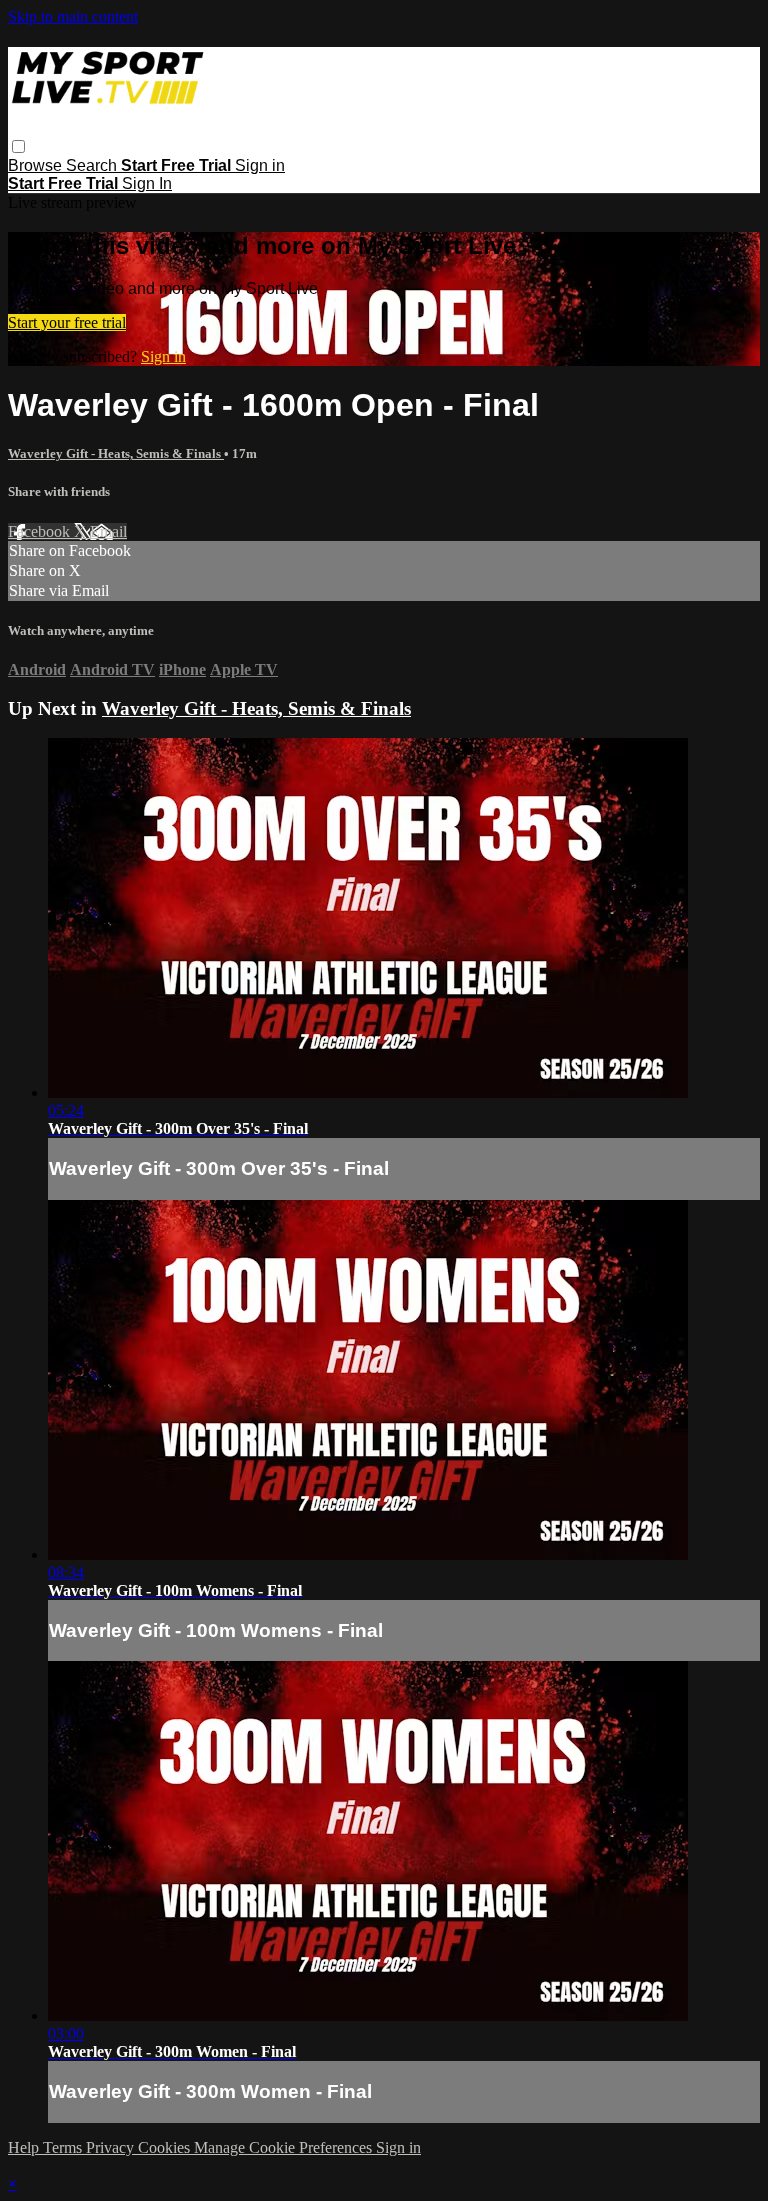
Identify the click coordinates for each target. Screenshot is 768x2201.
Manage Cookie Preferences (285, 2147)
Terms (64, 2147)
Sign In (147, 183)
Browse (37, 165)
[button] (18, 146)
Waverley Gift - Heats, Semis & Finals (116, 453)
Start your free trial (67, 322)
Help (25, 2147)
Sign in (260, 165)
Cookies (166, 2147)
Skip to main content (73, 16)
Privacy (112, 2147)
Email (108, 531)
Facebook (41, 531)
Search (93, 165)
